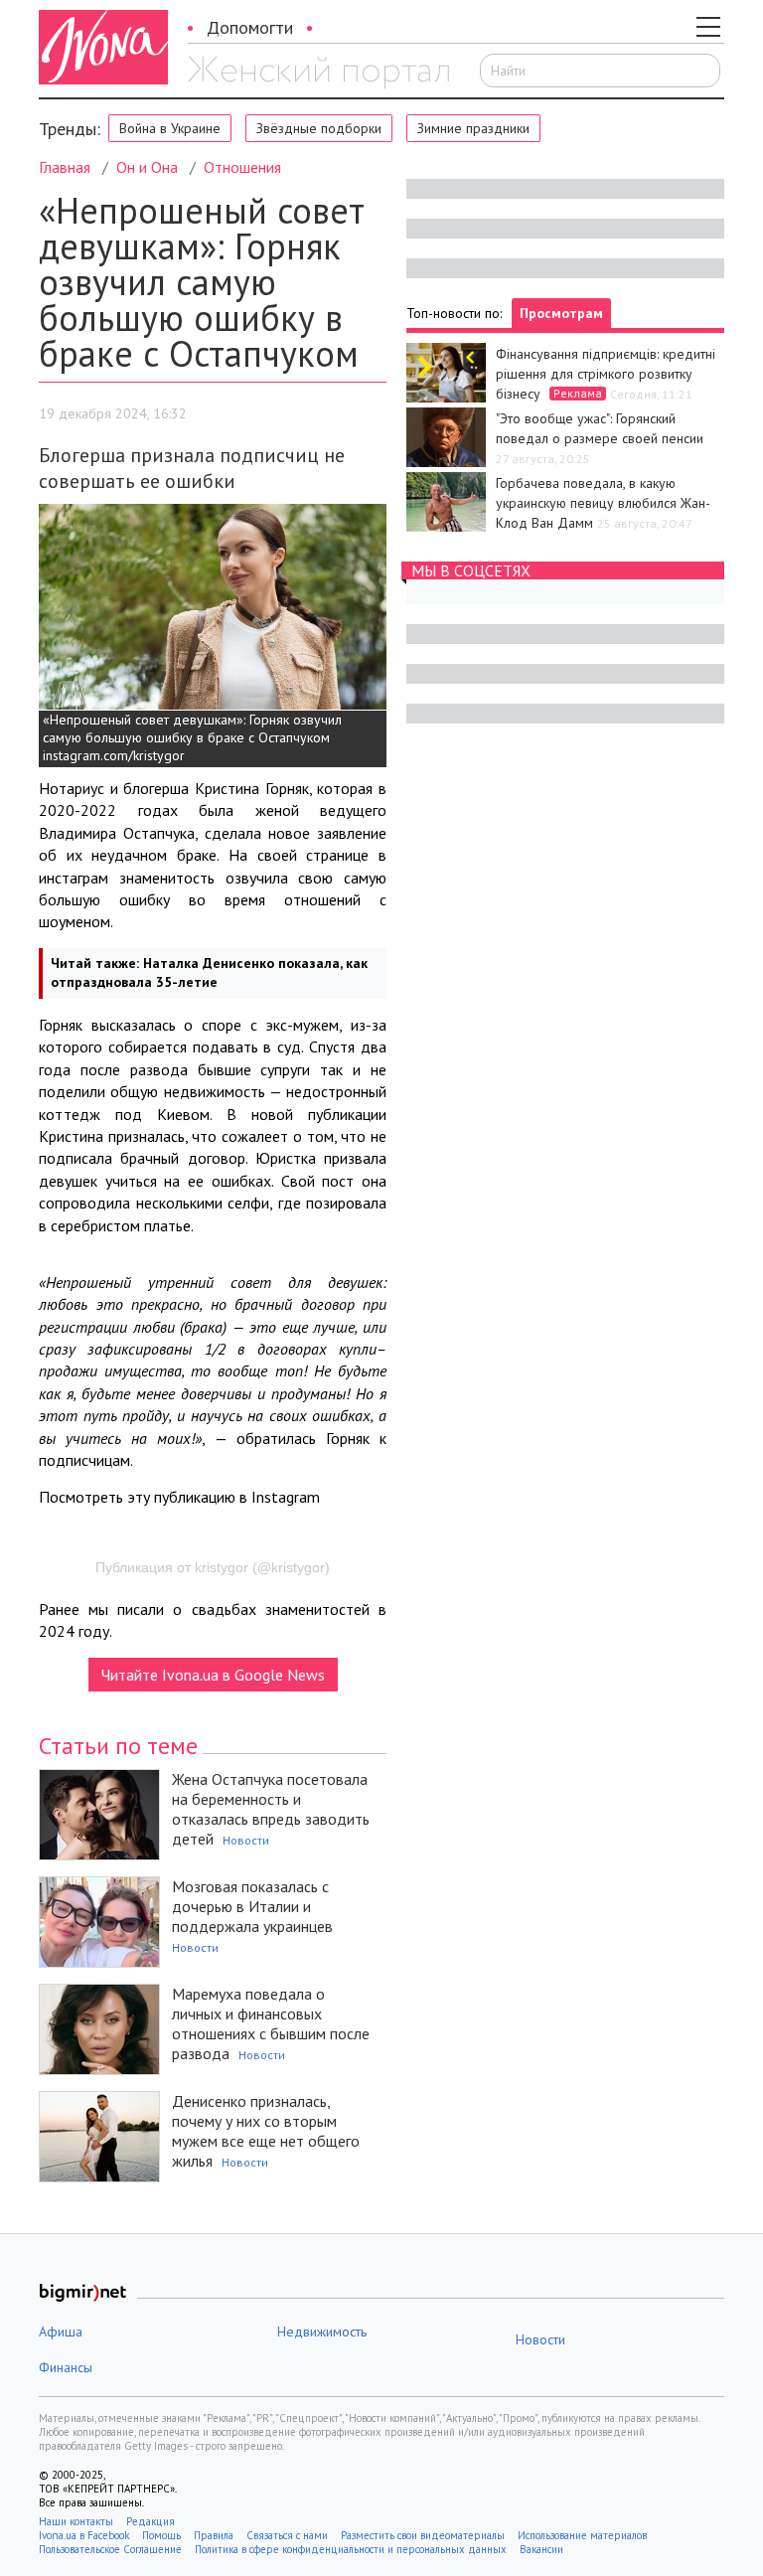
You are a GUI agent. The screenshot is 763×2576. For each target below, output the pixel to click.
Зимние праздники (473, 128)
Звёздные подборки (319, 128)
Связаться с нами (287, 2535)
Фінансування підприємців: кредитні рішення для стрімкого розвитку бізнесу (606, 374)
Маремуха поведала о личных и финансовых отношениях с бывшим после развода (271, 2023)
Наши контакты (76, 2521)
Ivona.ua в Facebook (84, 2535)
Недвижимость (322, 2332)
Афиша (61, 2332)
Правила (214, 2535)
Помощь (161, 2535)
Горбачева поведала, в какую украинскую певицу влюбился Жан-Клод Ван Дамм (603, 503)
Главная (65, 167)
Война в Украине (170, 128)
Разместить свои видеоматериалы (423, 2535)
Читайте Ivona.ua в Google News (213, 1675)
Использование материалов (582, 2535)
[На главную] (318, 73)
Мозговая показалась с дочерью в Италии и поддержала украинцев (252, 1906)
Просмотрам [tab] (561, 313)
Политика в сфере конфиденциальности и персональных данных (351, 2549)
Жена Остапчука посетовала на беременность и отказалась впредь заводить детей (271, 1809)
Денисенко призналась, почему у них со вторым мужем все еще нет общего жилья (266, 2131)
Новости (246, 1840)
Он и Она (147, 167)
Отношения (242, 167)
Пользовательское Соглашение (110, 2549)
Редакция (151, 2521)
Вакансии (541, 2549)
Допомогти (250, 27)
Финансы (66, 2367)
